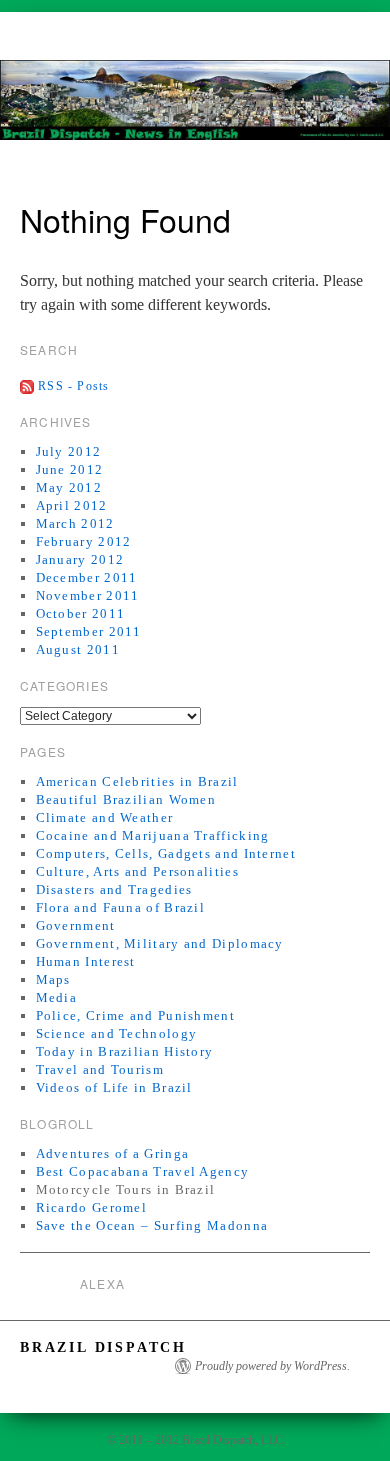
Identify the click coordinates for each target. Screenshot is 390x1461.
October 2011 (81, 613)
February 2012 (84, 541)
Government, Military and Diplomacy (160, 943)
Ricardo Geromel (92, 1207)
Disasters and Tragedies (114, 889)
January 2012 (80, 559)
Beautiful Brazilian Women (126, 799)
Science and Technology (117, 1033)
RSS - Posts (73, 386)
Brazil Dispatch (103, 1347)
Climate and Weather (105, 817)
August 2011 (78, 649)
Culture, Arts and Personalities (137, 871)
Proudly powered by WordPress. (272, 1366)
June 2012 (70, 469)
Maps (53, 979)
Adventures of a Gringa (113, 1153)
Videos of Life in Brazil (114, 1087)
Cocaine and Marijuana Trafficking (153, 835)
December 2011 (87, 577)
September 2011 (89, 631)
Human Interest (86, 961)
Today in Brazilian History (125, 1051)
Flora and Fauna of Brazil (121, 907)
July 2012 (69, 451)
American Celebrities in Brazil (137, 781)
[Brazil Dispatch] (195, 108)
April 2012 (72, 505)
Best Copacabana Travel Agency (143, 1171)
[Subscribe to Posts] (27, 386)
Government (76, 925)
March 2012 (75, 523)
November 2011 (88, 595)
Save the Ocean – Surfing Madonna (152, 1225)
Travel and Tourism (100, 1069)
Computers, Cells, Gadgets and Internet (166, 853)
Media (57, 997)
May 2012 (69, 487)
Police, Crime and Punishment (135, 1015)
